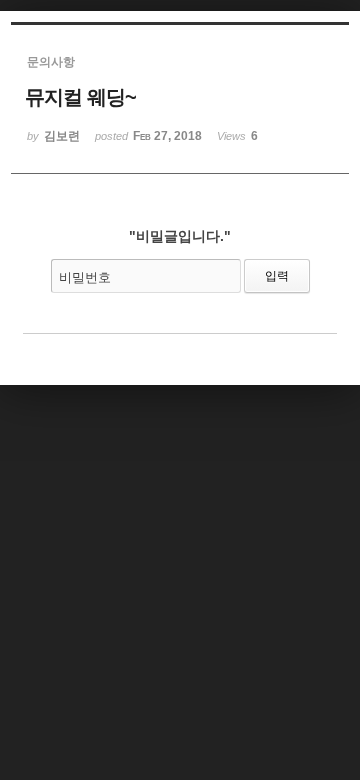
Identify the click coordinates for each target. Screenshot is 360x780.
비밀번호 (85, 277)
